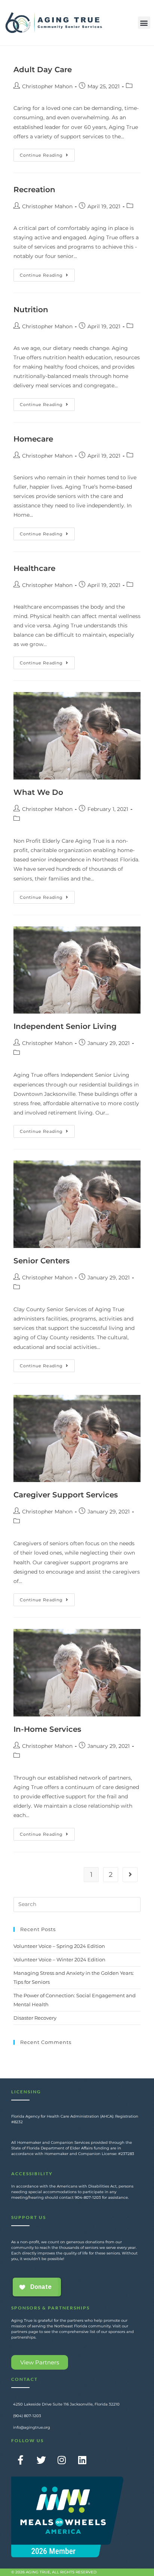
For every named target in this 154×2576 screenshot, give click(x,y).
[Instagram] (62, 2460)
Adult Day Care (43, 70)
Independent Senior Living (65, 1026)
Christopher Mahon (47, 86)
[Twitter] (41, 2460)
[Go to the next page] (130, 1875)
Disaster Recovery (35, 2018)
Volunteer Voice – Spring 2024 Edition (59, 1946)
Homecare (33, 439)
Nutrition (31, 310)
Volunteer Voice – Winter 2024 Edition (59, 1959)
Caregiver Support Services (66, 1495)
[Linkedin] (82, 2460)
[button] (144, 23)
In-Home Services (47, 1729)
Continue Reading (47, 153)
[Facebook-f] (21, 2460)
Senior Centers (41, 1261)
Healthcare (34, 568)
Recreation (34, 190)
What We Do (38, 792)
